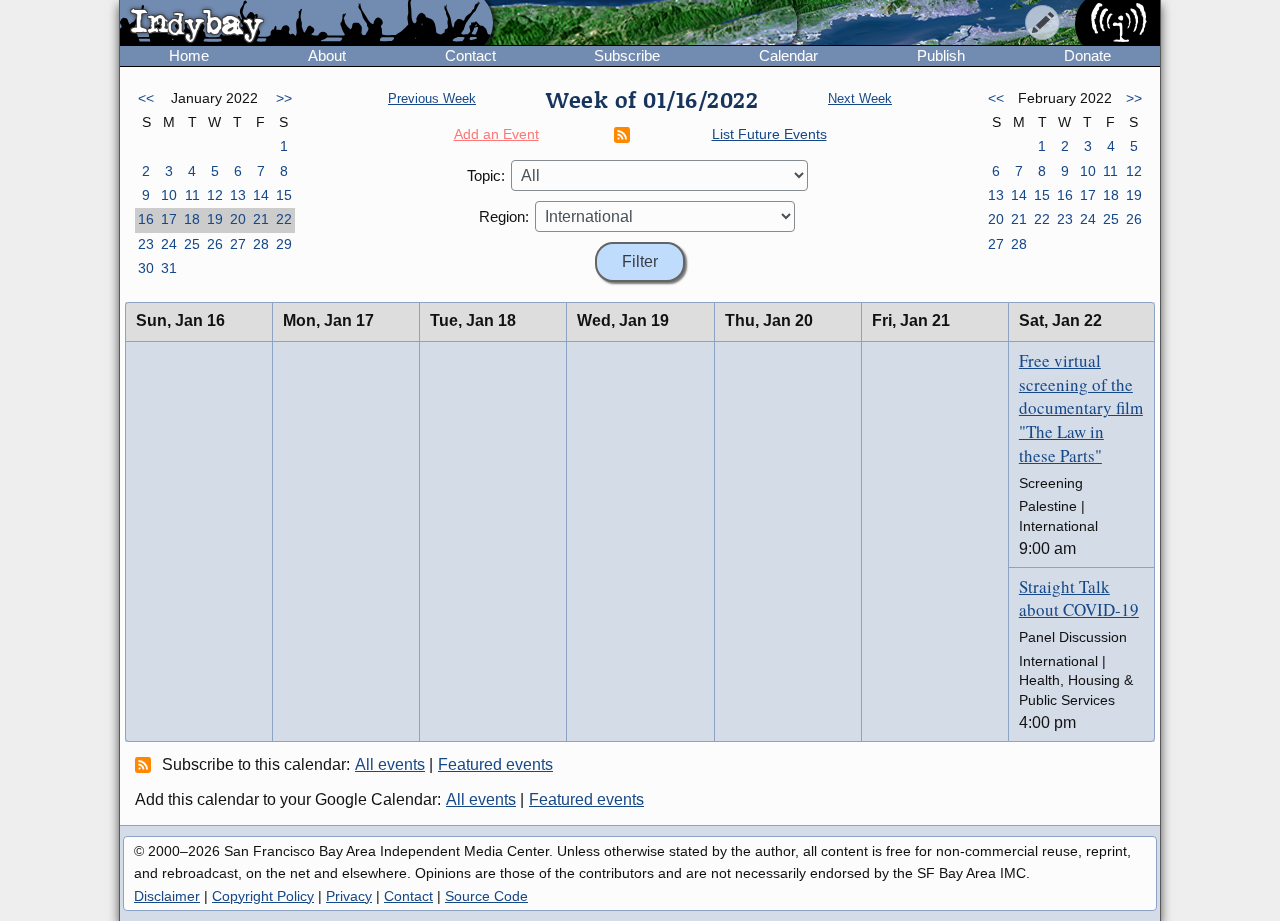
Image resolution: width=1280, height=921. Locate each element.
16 (146, 219)
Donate (1087, 55)
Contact (470, 55)
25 (192, 244)
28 (261, 244)
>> (284, 98)
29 (284, 244)
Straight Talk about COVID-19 (1079, 598)
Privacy (349, 896)
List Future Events (769, 134)
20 (238, 219)
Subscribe (627, 55)
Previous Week (432, 98)
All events (390, 764)
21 (261, 219)
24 (169, 244)
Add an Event (496, 134)
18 (192, 219)
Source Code (486, 896)
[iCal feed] (146, 764)
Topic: (486, 175)
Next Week (860, 98)
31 (169, 268)
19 (215, 219)
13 (238, 195)
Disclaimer (167, 896)
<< (146, 98)
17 (169, 219)
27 (238, 244)
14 (261, 195)
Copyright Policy (263, 896)
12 (215, 195)
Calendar (788, 55)
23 (146, 244)
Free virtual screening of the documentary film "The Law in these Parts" (1081, 408)
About (327, 55)
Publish (941, 55)
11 (192, 195)
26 (215, 244)
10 (169, 195)
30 (146, 268)
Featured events (495, 764)
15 (284, 195)
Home (189, 55)
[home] (306, 24)
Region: (504, 216)
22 (284, 219)
